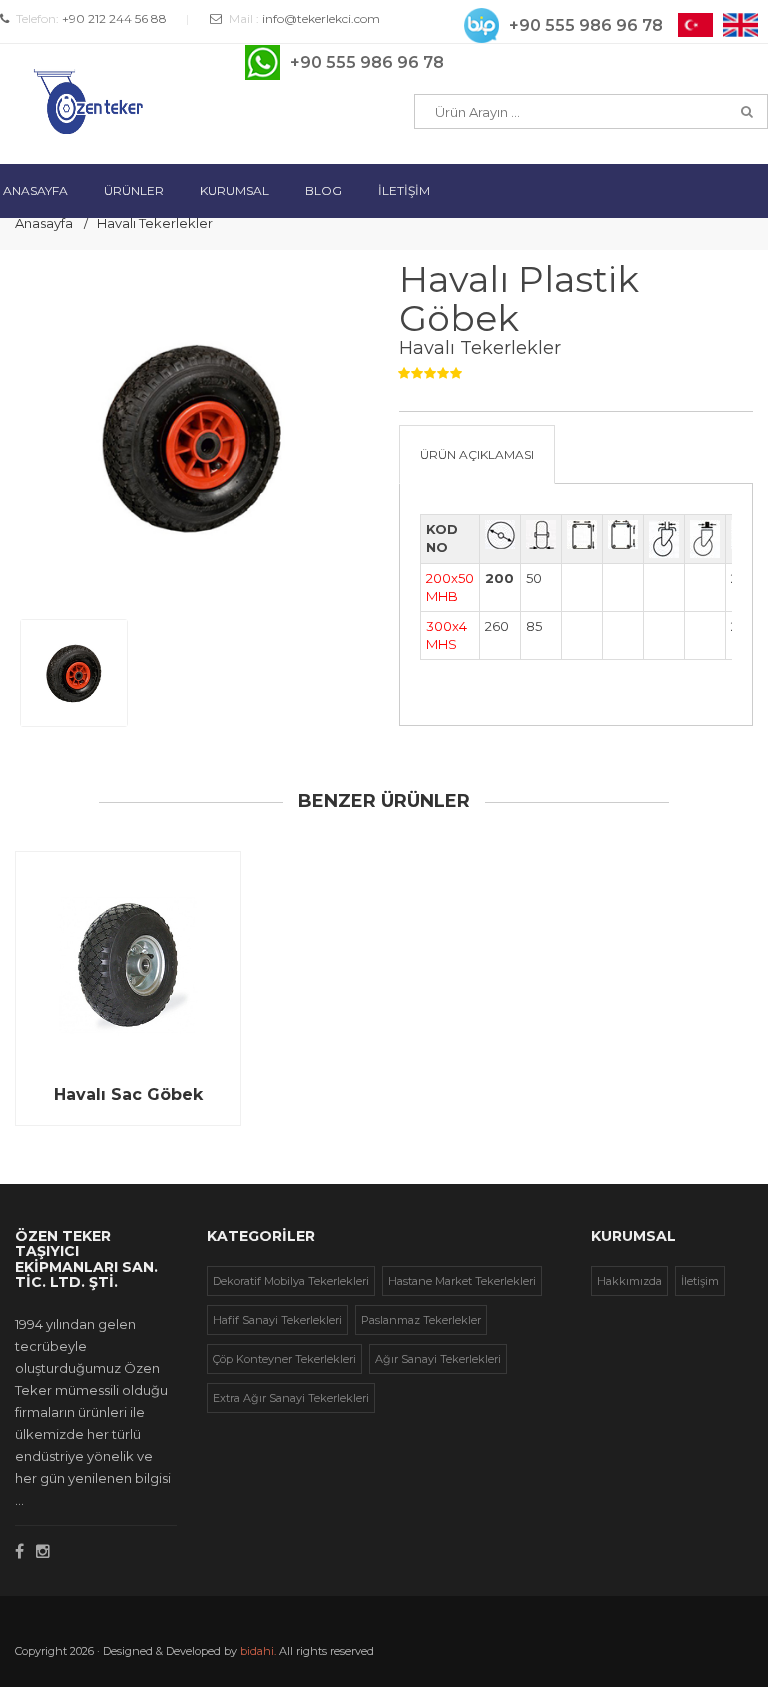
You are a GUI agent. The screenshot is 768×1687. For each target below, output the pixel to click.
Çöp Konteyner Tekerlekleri (284, 1359)
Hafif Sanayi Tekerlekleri (277, 1320)
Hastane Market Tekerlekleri (462, 1281)
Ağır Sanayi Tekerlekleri (438, 1359)
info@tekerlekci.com (321, 18)
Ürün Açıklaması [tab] (477, 454)
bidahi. (258, 1651)
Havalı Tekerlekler (155, 223)
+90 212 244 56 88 (114, 18)
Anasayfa (44, 223)
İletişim (700, 1281)
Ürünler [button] (134, 190)
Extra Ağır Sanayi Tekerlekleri (291, 1398)
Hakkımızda (629, 1281)
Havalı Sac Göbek (128, 1094)
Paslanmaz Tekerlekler (421, 1320)
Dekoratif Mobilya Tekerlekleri (291, 1281)
